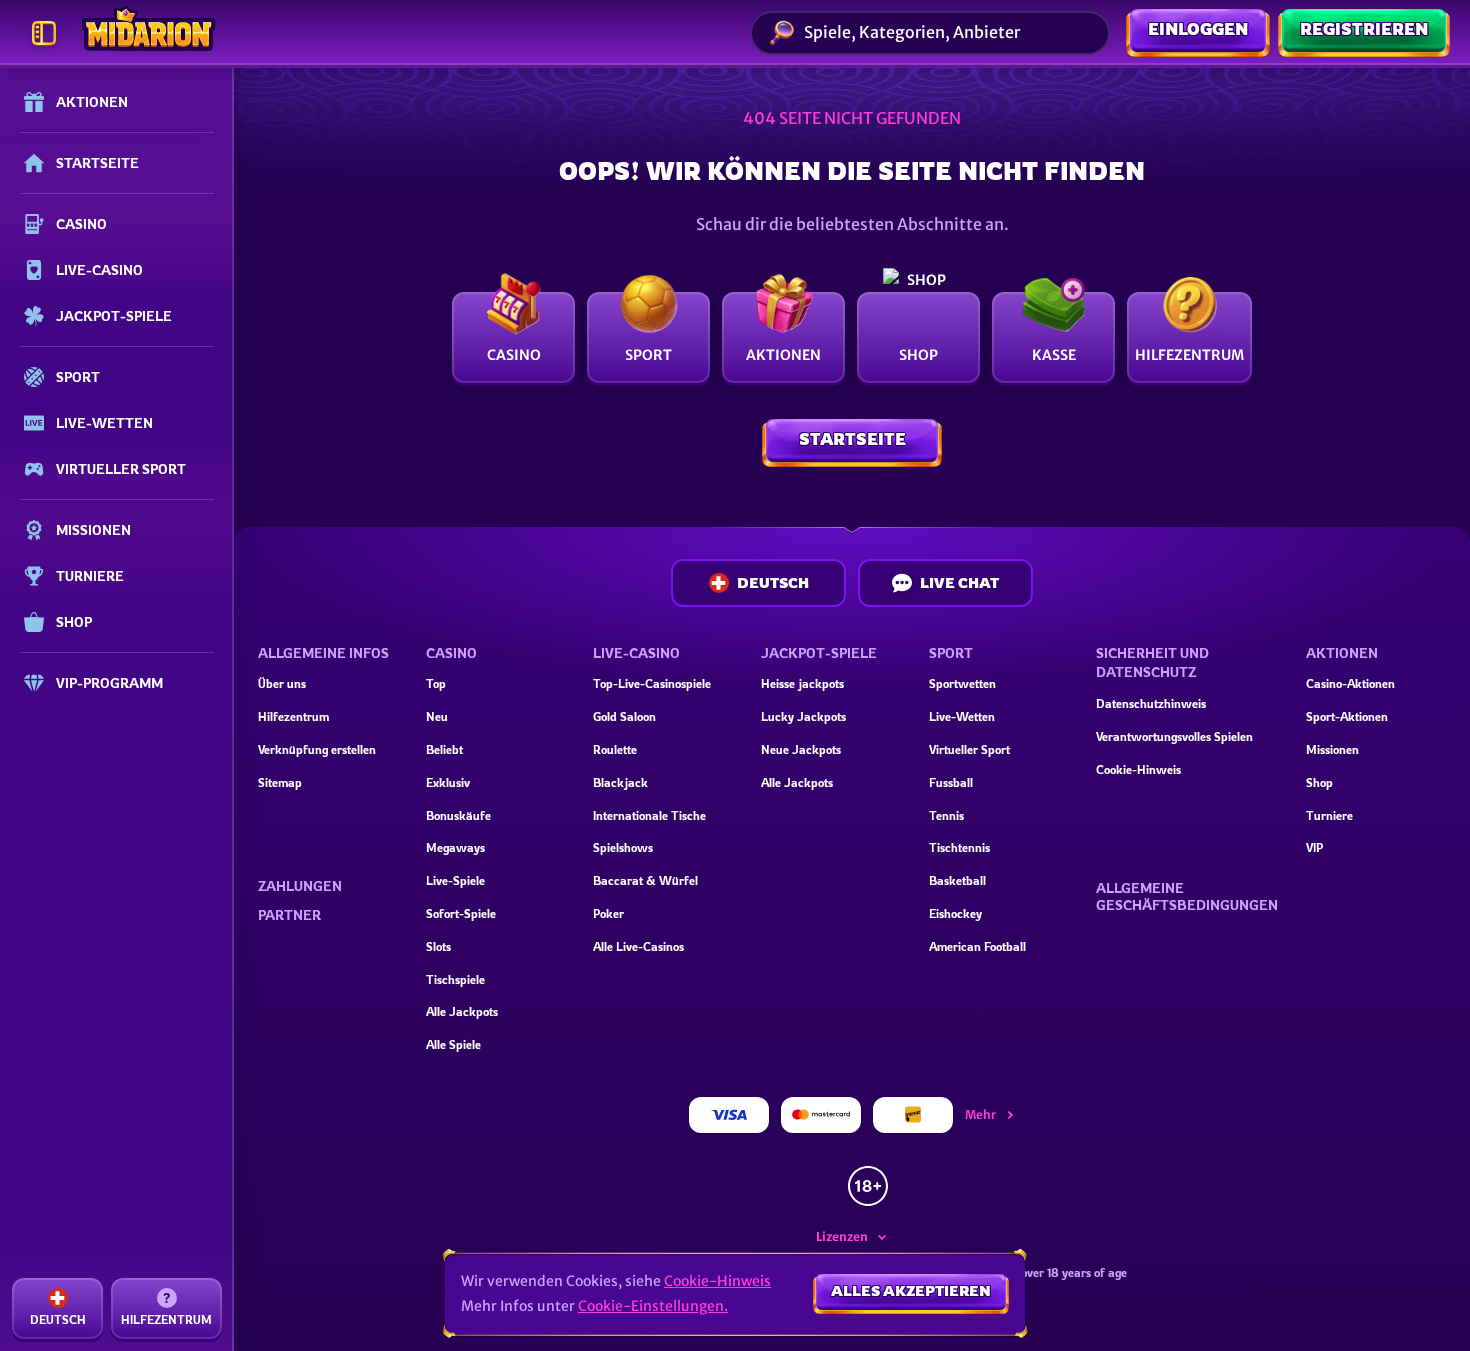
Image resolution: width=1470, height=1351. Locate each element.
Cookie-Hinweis (1138, 769)
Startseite (852, 439)
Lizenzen (842, 1236)
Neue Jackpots (801, 749)
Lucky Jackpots (803, 716)
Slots (438, 946)
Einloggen (1198, 29)
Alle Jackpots (462, 1011)
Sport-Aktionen (1347, 716)
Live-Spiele (455, 880)
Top (436, 683)
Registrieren (1364, 29)
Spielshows (623, 847)
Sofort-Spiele (461, 913)
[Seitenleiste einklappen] (44, 33)
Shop (1319, 782)
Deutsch (773, 582)
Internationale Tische (649, 815)
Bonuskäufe (458, 815)
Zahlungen (300, 886)
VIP (1314, 847)
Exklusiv (448, 782)
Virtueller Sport (969, 749)
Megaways (455, 847)
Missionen (1332, 749)
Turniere (1329, 815)
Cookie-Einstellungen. (653, 1306)
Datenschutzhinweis (1151, 703)
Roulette (615, 749)
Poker (608, 913)
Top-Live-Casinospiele (652, 683)
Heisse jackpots (802, 683)
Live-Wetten (962, 716)
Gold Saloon (624, 716)
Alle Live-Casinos (638, 946)
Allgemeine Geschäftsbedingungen (1187, 896)
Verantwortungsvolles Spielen (1174, 736)
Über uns (282, 683)
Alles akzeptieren (911, 1290)
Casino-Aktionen (1350, 683)
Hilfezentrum (293, 716)
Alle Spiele (453, 1044)
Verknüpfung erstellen (317, 749)
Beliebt (444, 749)
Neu (437, 716)
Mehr (980, 1114)
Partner (289, 915)
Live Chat (959, 582)
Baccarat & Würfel (645, 880)
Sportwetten (962, 683)
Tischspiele (455, 979)
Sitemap (280, 782)
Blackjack (620, 782)
